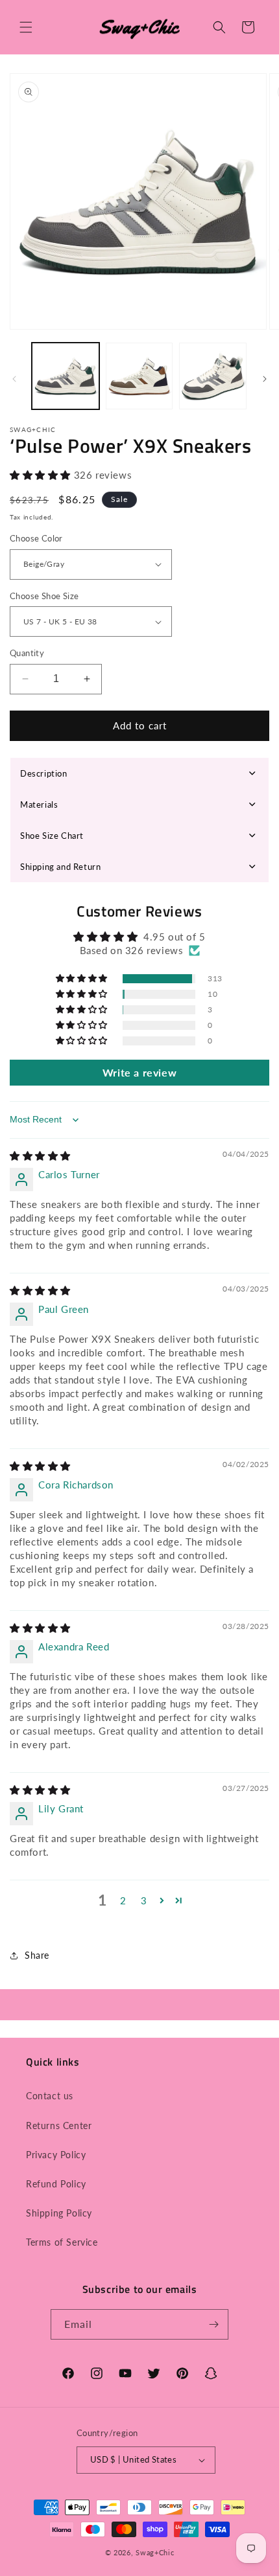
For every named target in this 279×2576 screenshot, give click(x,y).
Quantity (27, 653)
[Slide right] (265, 379)
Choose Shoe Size (44, 596)
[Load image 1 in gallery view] (66, 376)
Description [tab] (44, 773)
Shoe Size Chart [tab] (52, 836)
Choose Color (36, 538)
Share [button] (37, 1955)
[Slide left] (14, 379)
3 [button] (144, 1900)
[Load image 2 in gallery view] (139, 376)
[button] (26, 27)
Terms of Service (62, 2242)
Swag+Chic (155, 2552)
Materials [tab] (39, 804)
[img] (40, 1156)
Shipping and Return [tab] (60, 867)
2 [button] (123, 1900)
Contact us (50, 2096)
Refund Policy (56, 2184)
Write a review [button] (139, 1072)
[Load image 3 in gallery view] (213, 376)
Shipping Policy (59, 2213)
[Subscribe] (213, 2324)
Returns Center (59, 2126)
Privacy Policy (56, 2155)
